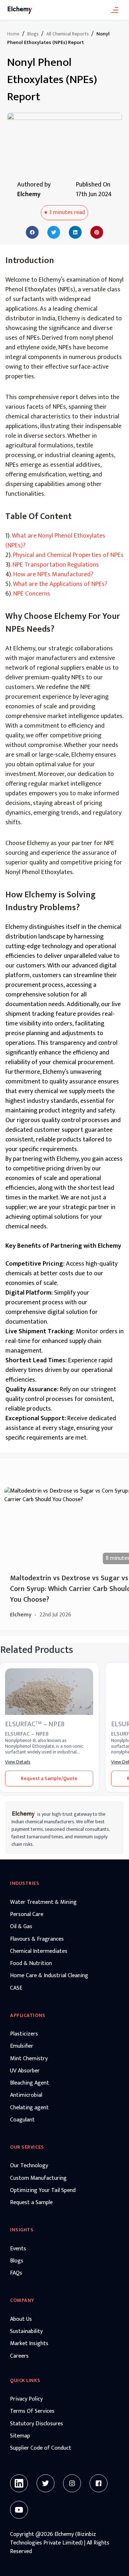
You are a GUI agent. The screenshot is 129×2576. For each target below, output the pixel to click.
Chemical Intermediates (39, 1951)
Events (18, 2249)
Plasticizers (24, 2034)
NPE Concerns (32, 594)
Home (13, 34)
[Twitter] (46, 2483)
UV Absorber (25, 2071)
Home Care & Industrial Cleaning (49, 1976)
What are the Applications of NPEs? (60, 584)
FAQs (16, 2273)
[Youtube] (19, 2510)
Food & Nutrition (31, 1964)
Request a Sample (31, 2203)
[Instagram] (72, 2483)
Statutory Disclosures (37, 2424)
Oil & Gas (21, 1927)
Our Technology (29, 2166)
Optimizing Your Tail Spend (43, 2191)
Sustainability (26, 2332)
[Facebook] (99, 2483)
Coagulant (22, 2120)
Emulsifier (22, 2046)
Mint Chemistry (29, 2059)
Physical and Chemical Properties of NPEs (68, 555)
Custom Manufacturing (38, 2178)
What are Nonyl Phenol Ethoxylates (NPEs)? (55, 541)
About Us (21, 2319)
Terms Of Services (32, 2411)
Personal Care (27, 1915)
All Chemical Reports (68, 34)
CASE (16, 1988)
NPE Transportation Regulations (56, 565)
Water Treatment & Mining (43, 1902)
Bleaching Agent (30, 2083)
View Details (18, 1762)
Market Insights (29, 2344)
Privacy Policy (26, 2399)
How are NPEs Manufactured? (53, 574)
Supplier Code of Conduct (41, 2448)
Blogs (33, 34)
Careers (19, 2356)
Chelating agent (29, 2108)
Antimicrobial (26, 2095)
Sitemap (20, 2436)
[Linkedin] (19, 2483)
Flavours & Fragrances (37, 1939)
